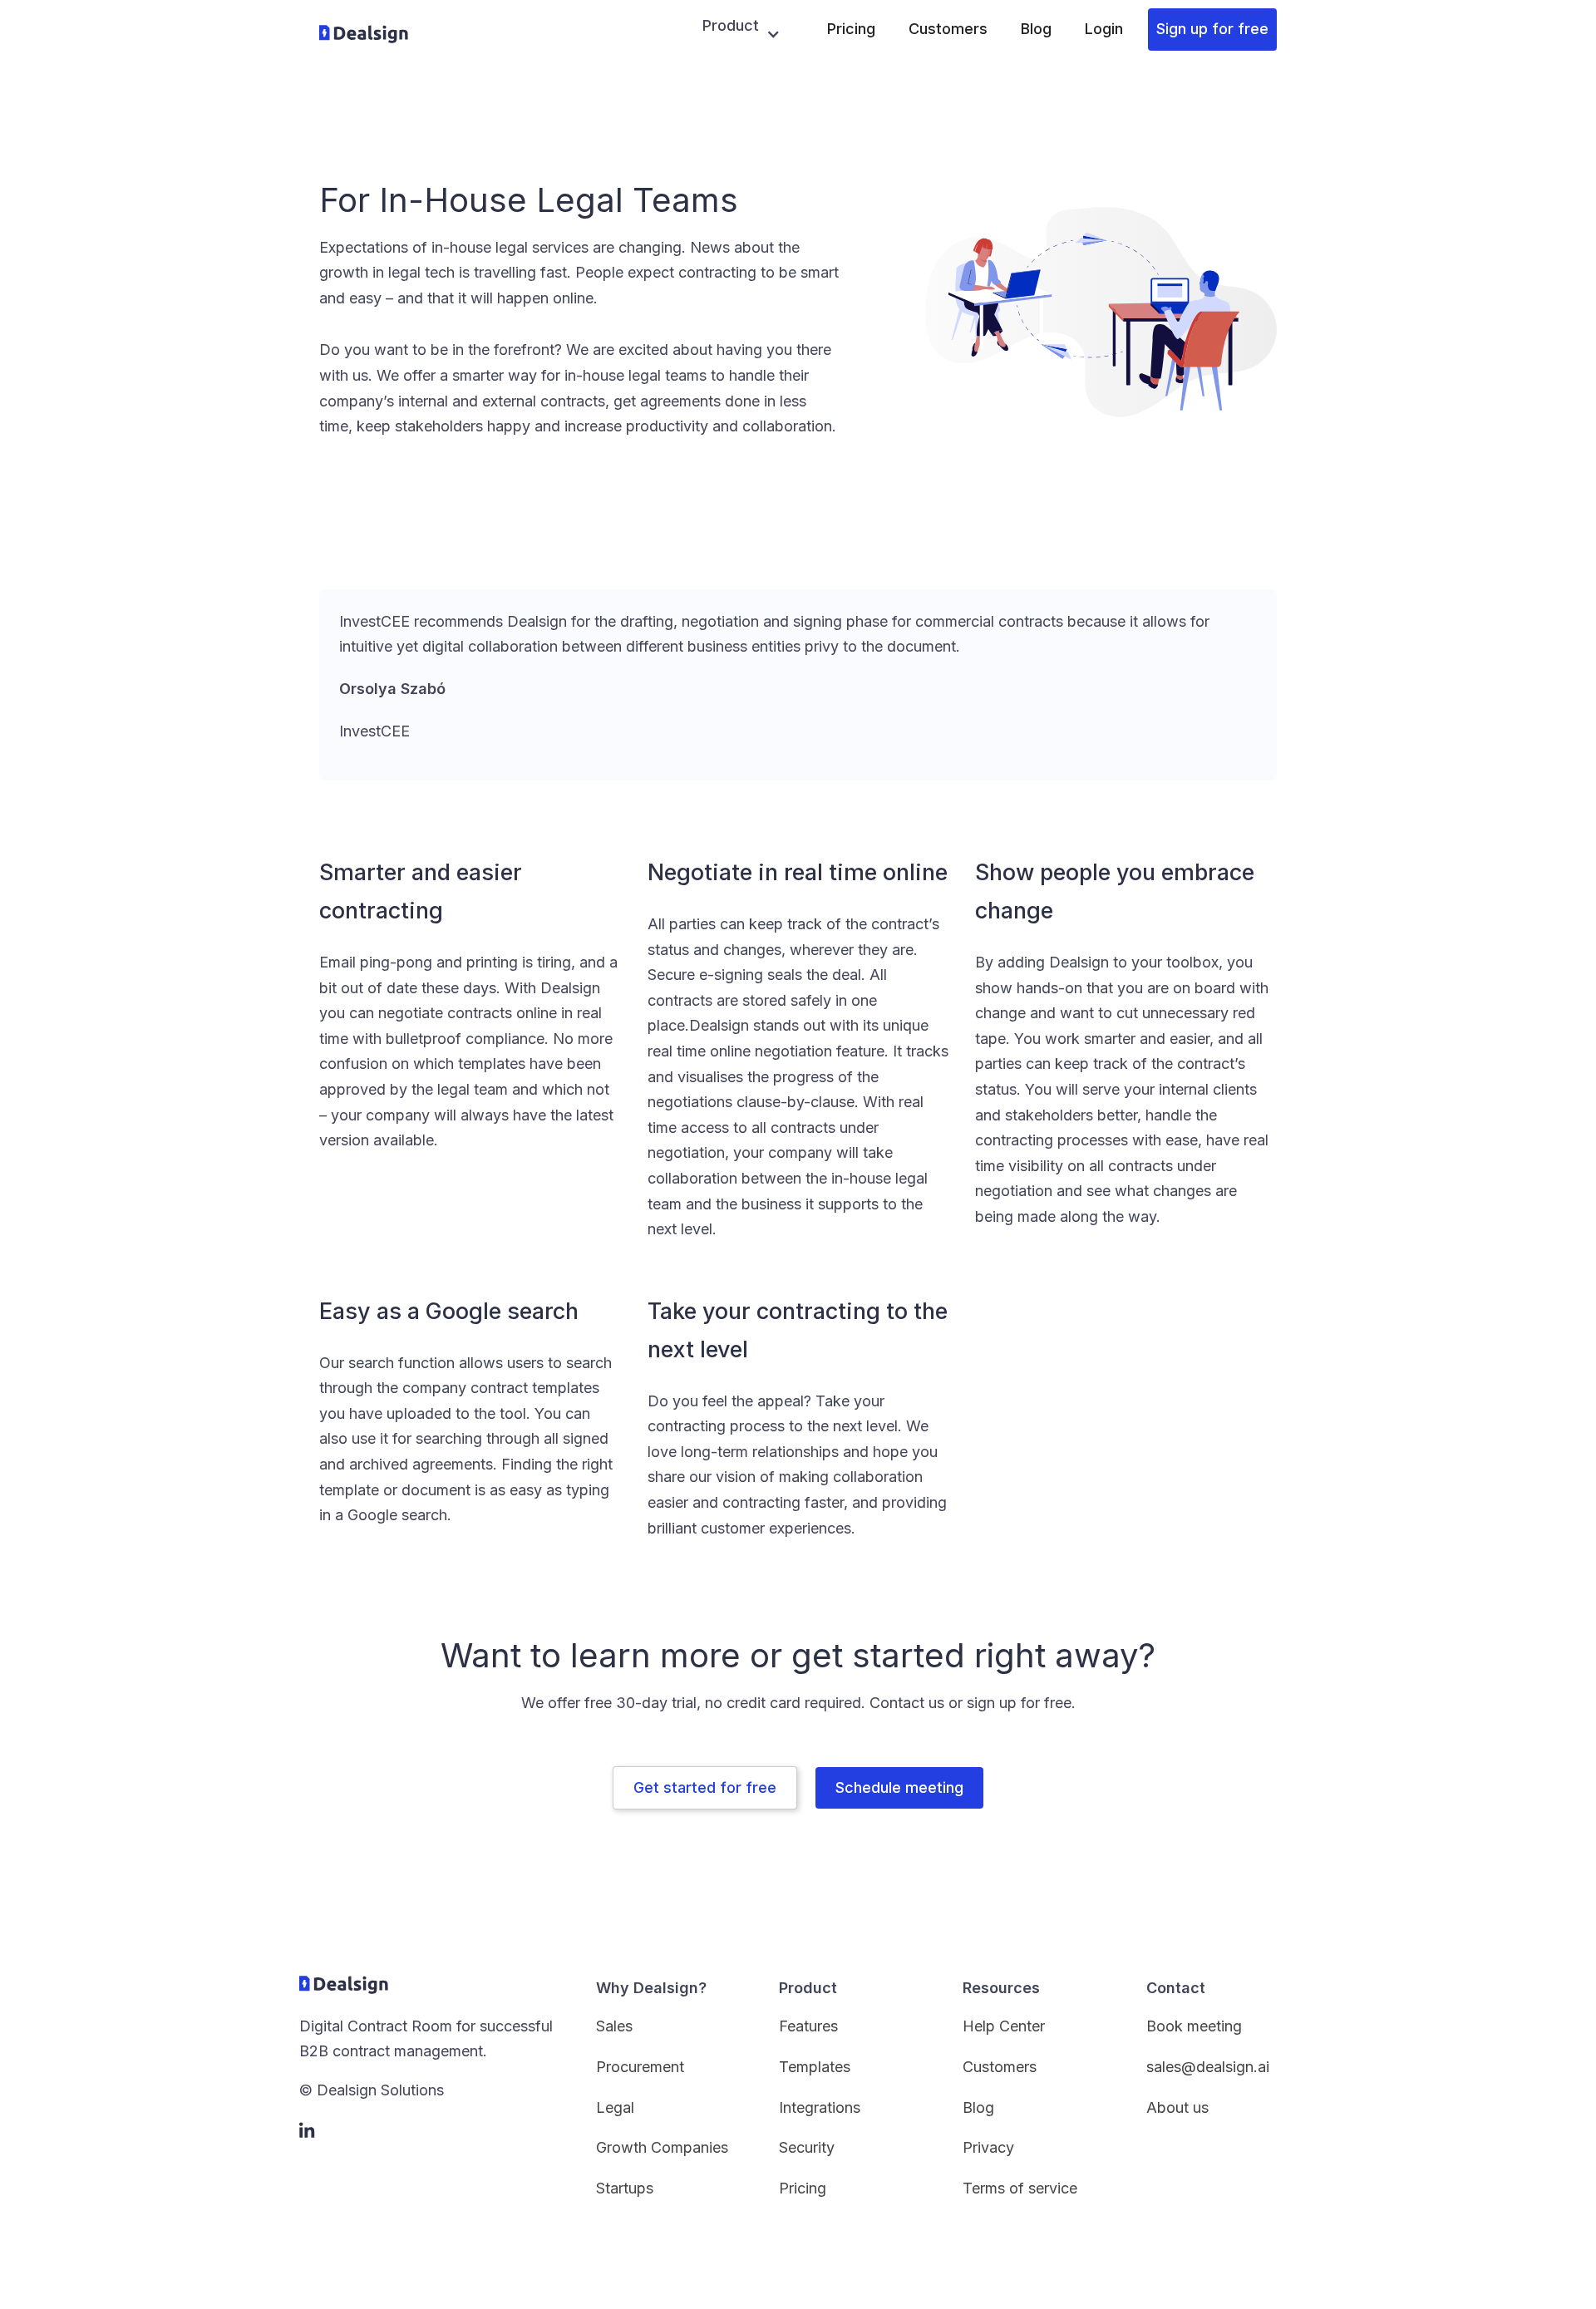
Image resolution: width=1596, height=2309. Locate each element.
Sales (614, 2026)
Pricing (851, 29)
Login (1104, 29)
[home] (364, 34)
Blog (1036, 29)
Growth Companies (662, 2147)
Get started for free (705, 1787)
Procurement (640, 2067)
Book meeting (1194, 2026)
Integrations (820, 2107)
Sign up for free (1212, 29)
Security (807, 2147)
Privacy (988, 2147)
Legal (615, 2107)
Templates (815, 2067)
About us (1177, 2107)
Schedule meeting (899, 1787)
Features (808, 2026)
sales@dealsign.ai (1208, 2067)
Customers (948, 29)
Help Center (1004, 2026)
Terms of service (1020, 2188)
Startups (625, 2188)
